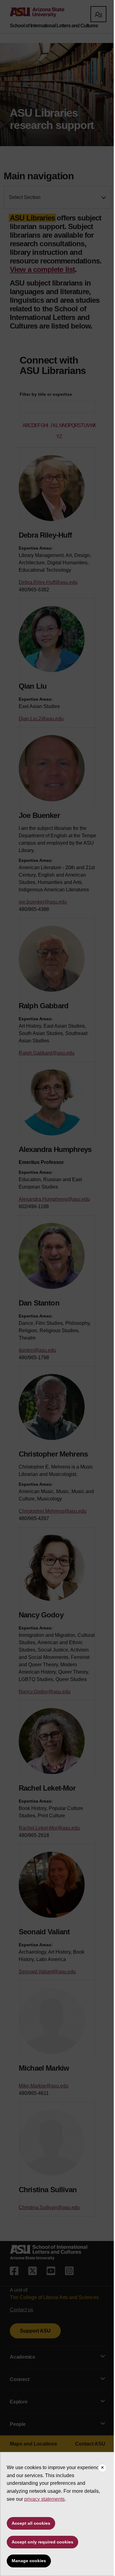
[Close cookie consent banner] (102, 2468)
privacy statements (44, 2499)
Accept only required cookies (42, 2542)
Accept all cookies (31, 2523)
